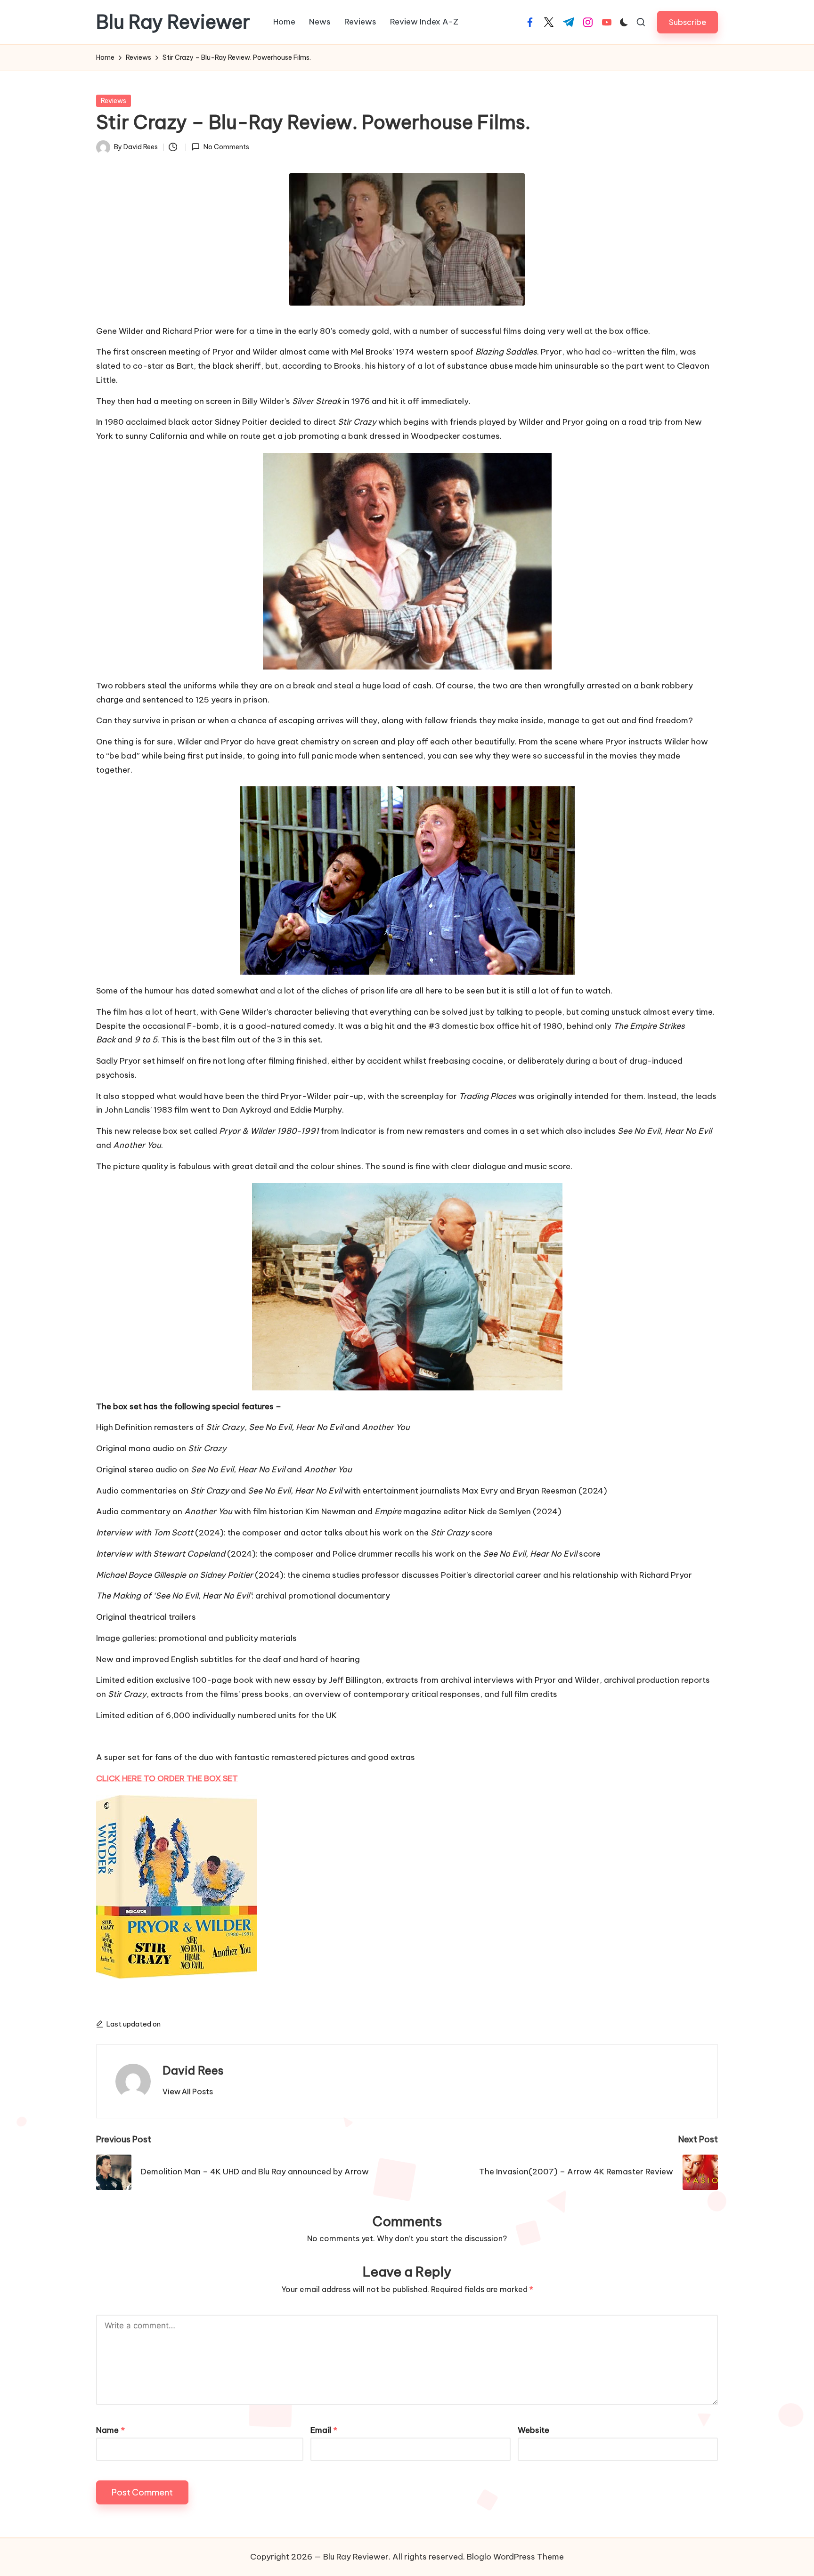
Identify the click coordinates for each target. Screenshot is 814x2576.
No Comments (226, 147)
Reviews (114, 101)
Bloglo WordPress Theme (515, 2557)
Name (110, 2430)
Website (533, 2430)
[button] (688, 22)
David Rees (193, 2070)
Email (324, 2430)
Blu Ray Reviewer (173, 22)
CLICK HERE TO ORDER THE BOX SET (167, 1778)
